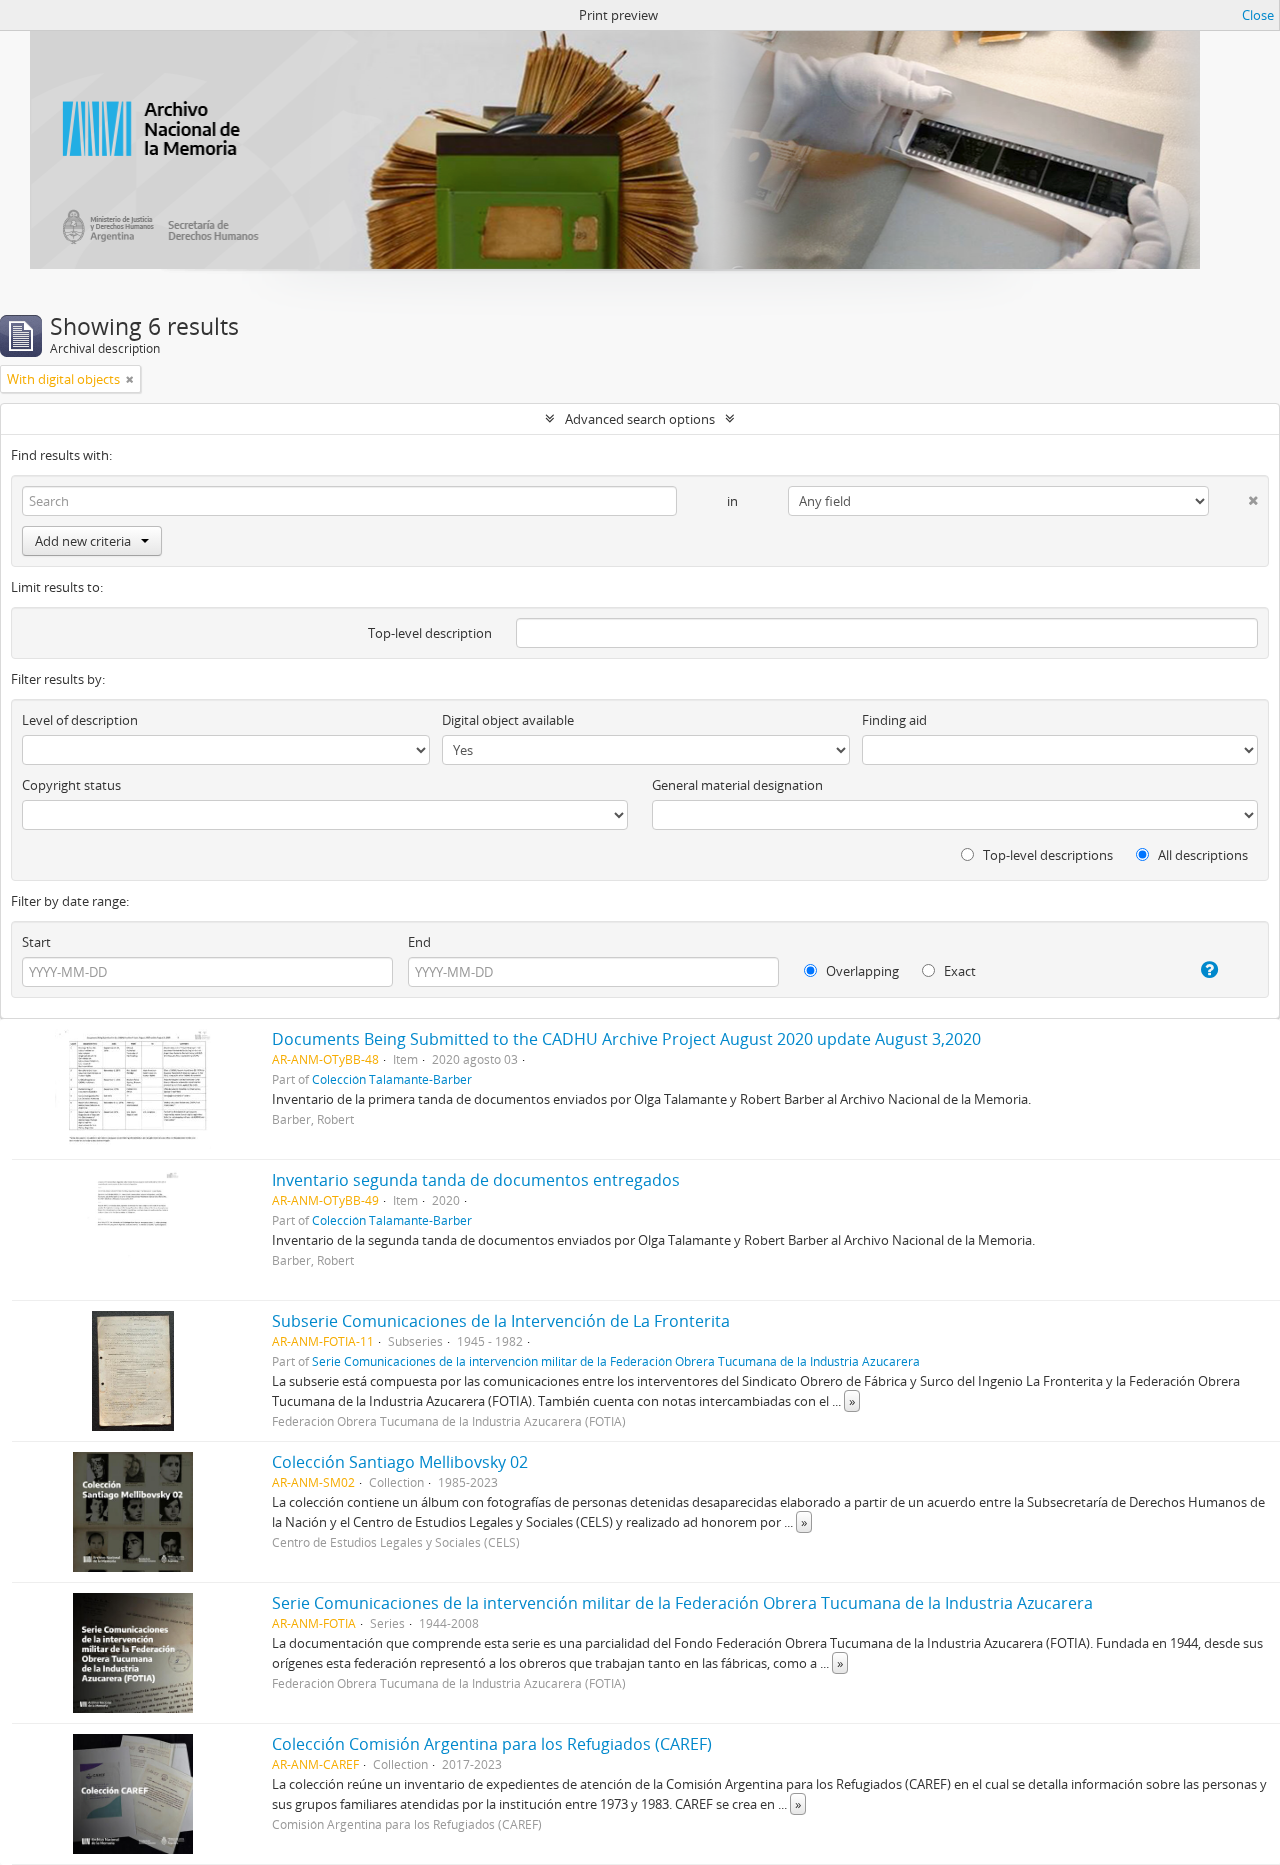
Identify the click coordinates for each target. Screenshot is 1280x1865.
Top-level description (430, 633)
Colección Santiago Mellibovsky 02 (400, 1462)
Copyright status (71, 785)
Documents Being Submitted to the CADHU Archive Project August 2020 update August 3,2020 (626, 1039)
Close (1258, 15)
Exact (958, 971)
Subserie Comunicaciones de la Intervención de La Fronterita (501, 1321)
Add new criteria (83, 541)
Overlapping (861, 971)
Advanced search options (640, 419)
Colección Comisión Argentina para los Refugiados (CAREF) (492, 1744)
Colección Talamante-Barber (392, 1079)
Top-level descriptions (1046, 855)
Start (36, 942)
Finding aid (894, 720)
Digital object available (508, 720)
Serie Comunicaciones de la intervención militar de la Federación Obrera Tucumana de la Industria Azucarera (616, 1361)
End (419, 942)
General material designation (737, 785)
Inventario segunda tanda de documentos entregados (476, 1180)
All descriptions (1201, 855)
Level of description (80, 720)
